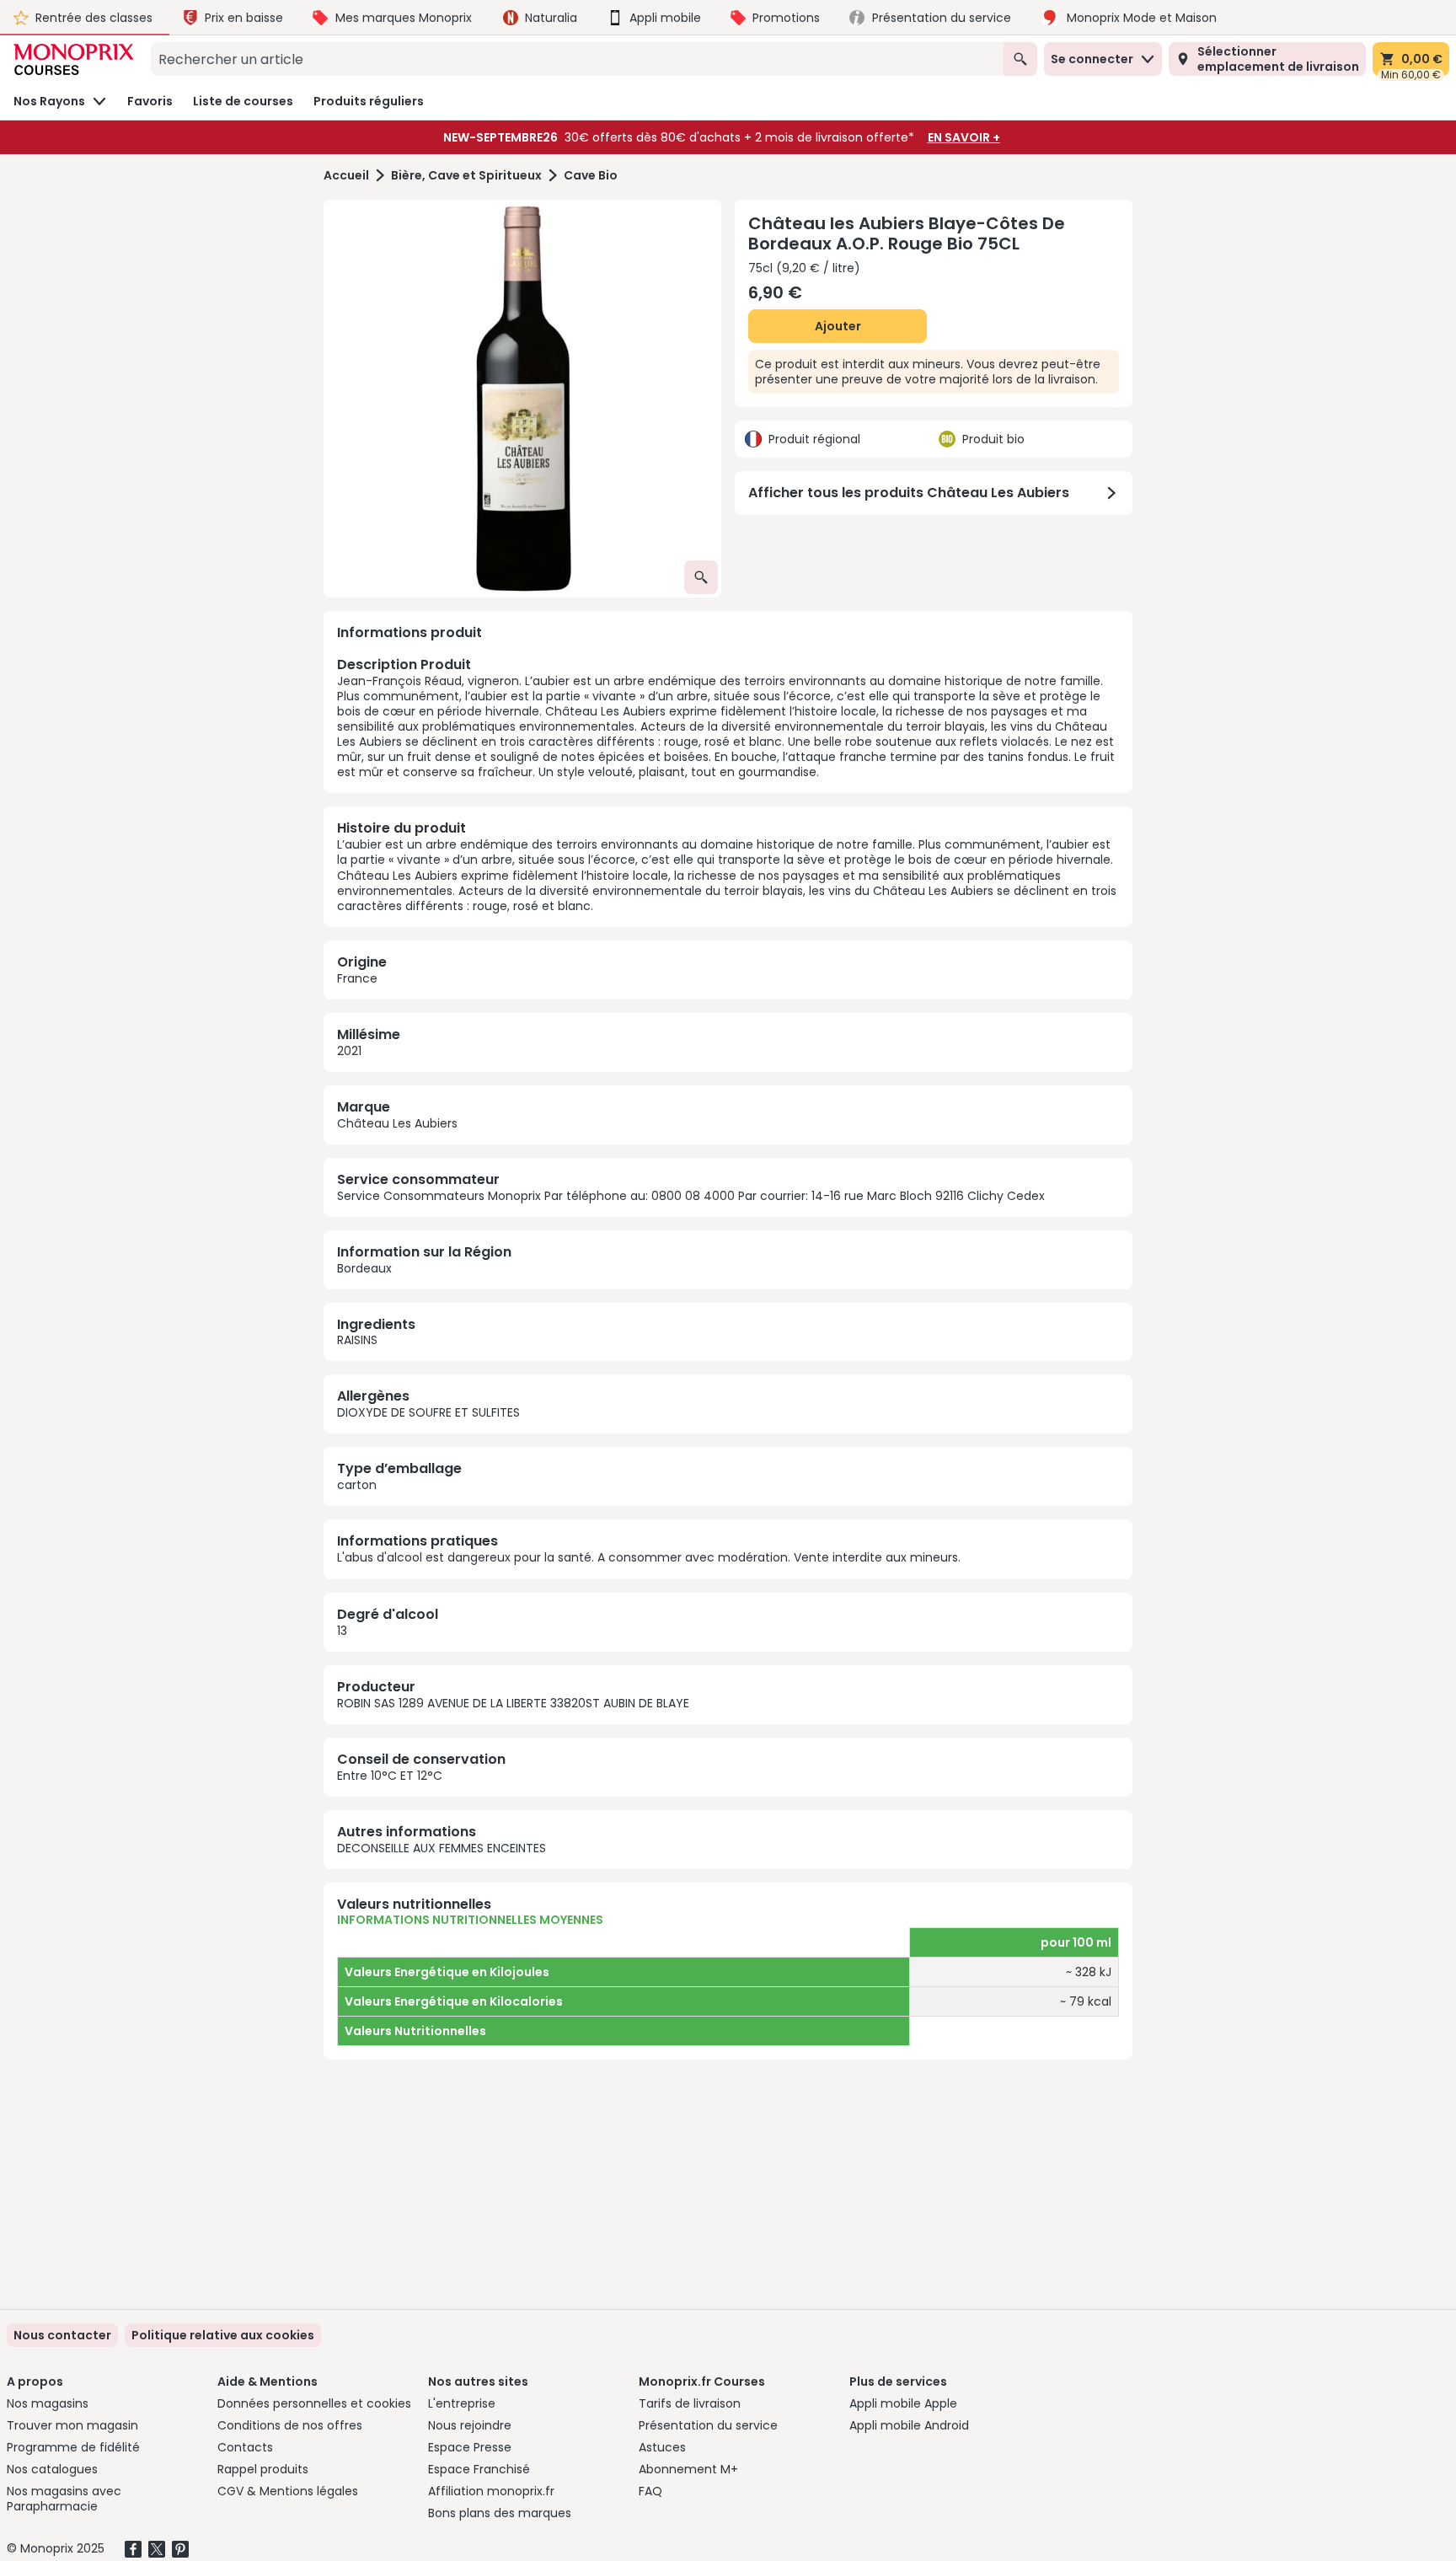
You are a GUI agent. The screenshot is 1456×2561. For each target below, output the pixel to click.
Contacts (245, 2447)
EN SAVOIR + (964, 137)
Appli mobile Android (909, 2425)
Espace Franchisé (479, 2469)
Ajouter (838, 326)
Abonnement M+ (688, 2469)
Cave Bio (591, 176)
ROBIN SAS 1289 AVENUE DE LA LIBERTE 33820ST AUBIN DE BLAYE (513, 1703)
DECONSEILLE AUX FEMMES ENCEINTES (442, 1848)
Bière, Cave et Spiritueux (466, 176)
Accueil (346, 176)
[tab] (522, 399)
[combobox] (577, 59)
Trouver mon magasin (72, 2425)
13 (342, 1631)
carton (357, 1485)
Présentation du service (708, 2425)
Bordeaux (364, 1268)
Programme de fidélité (73, 2447)
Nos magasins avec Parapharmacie (64, 2499)
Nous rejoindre (470, 2425)
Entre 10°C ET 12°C (390, 1776)
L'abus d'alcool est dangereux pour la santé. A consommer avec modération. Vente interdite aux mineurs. (649, 1557)
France (357, 978)
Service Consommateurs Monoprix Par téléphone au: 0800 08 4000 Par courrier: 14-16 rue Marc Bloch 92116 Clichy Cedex (691, 1196)
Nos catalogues (52, 2469)
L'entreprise (462, 2403)
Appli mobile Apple (903, 2403)
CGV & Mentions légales (288, 2491)
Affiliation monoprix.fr (491, 2491)
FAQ (650, 2491)
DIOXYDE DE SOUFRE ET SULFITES (428, 1412)
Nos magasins (48, 2403)
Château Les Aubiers (397, 1123)
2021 (349, 1051)
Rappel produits (263, 2469)
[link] (223, 2335)
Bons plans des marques (500, 2513)
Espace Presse (470, 2447)
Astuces (662, 2447)
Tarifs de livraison (690, 2403)
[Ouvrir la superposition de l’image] (701, 577)
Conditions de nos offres (290, 2425)
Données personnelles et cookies (314, 2403)
